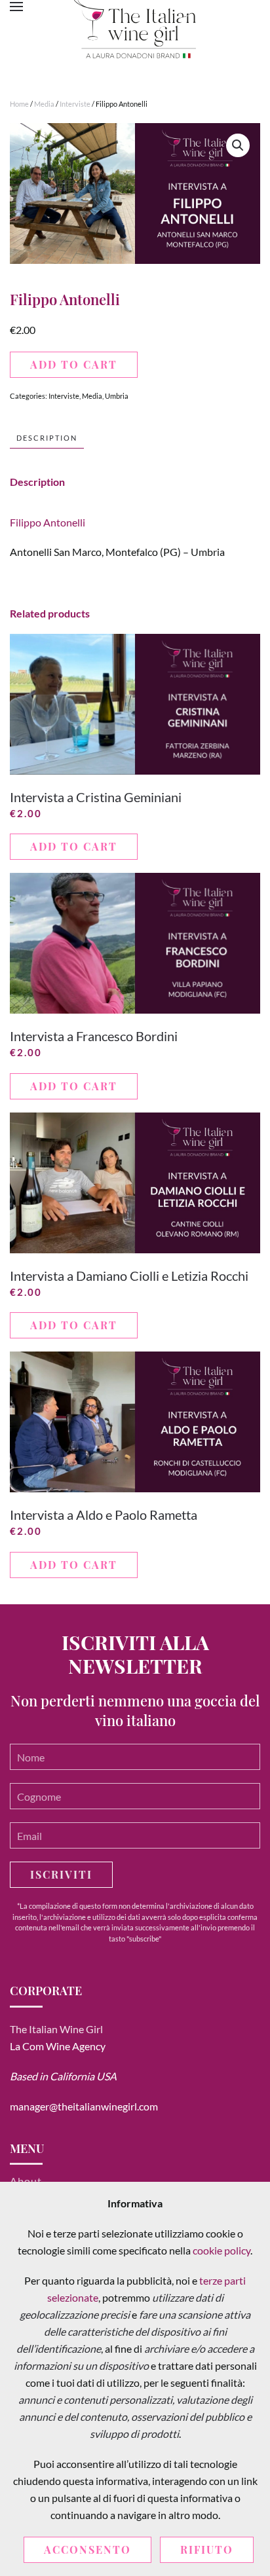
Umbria (117, 396)
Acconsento (87, 2549)
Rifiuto (207, 2549)
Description (47, 438)
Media (44, 104)
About (26, 2181)
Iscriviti (61, 1874)
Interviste (75, 104)
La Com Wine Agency (58, 2046)
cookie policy (222, 2250)
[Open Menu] (16, 7)
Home (19, 104)
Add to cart (74, 364)
